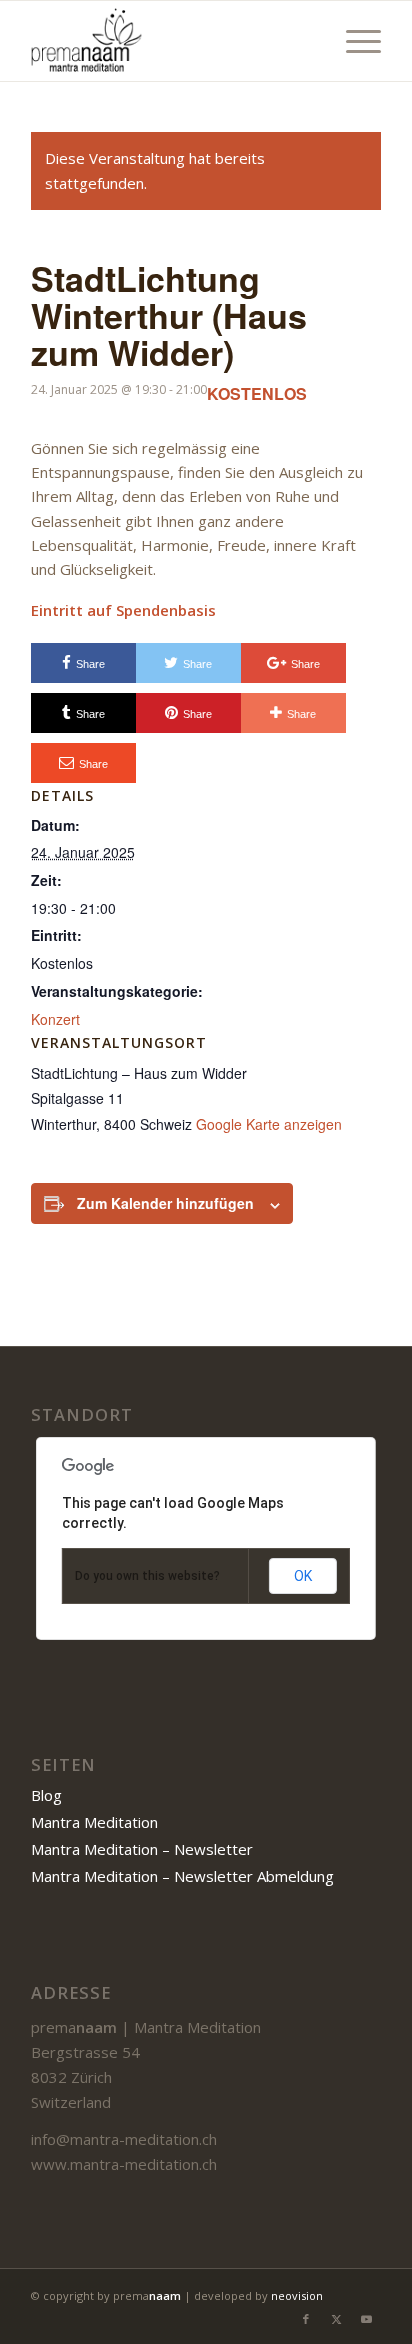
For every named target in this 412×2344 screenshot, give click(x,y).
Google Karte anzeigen (269, 1124)
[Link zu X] (336, 2319)
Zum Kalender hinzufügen (165, 1203)
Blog (46, 1795)
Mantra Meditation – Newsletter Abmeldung (182, 1876)
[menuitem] (353, 41)
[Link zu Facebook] (306, 2319)
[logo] (171, 41)
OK (303, 1576)
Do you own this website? (147, 1576)
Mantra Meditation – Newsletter (142, 1849)
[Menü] (353, 41)
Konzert (55, 1019)
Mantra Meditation (94, 1822)
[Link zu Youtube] (366, 2319)
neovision (297, 2295)
